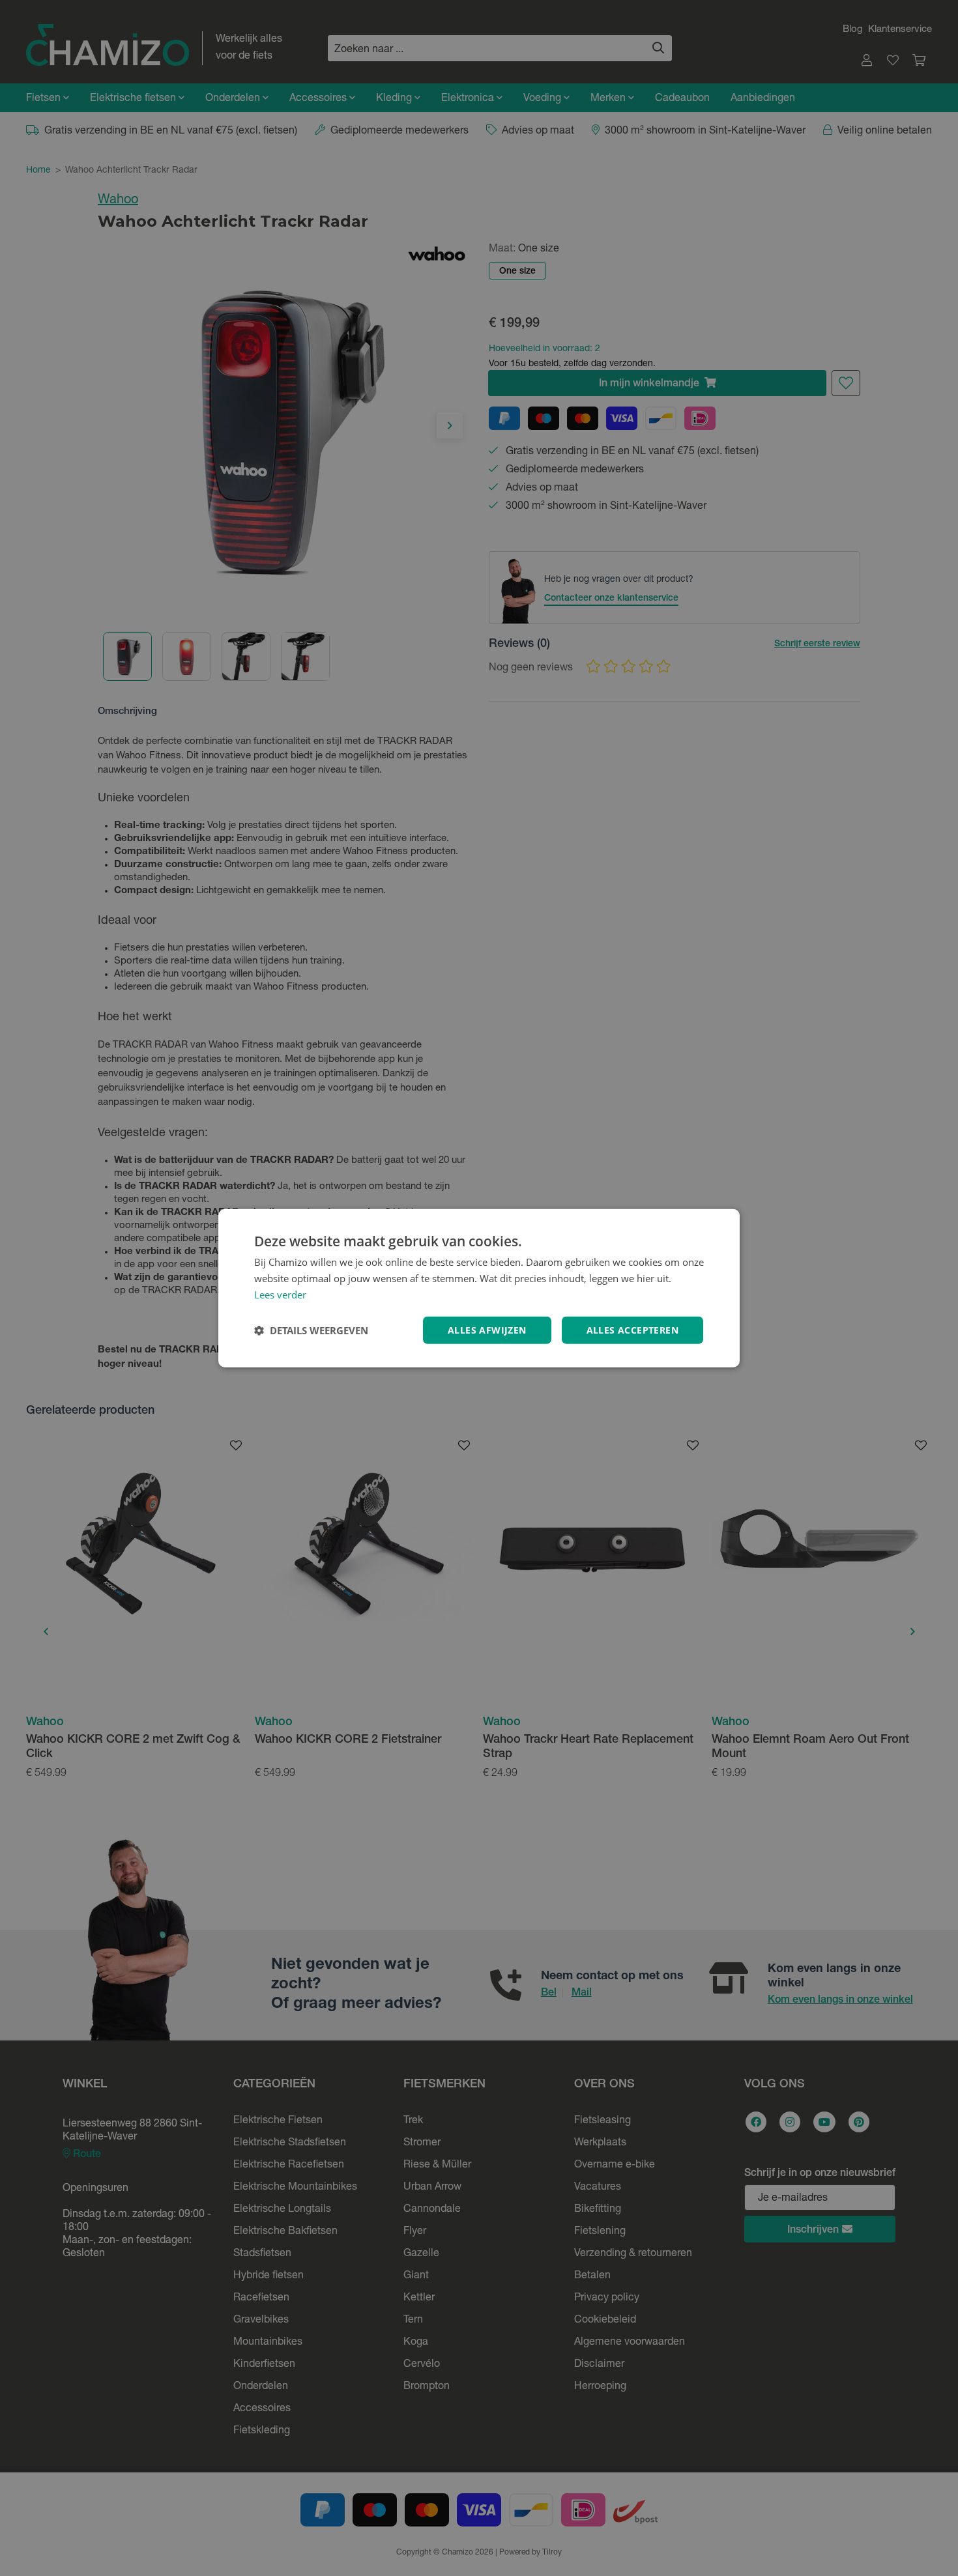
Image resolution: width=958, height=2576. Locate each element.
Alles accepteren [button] (632, 1329)
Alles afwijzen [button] (487, 1329)
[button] (311, 1330)
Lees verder (280, 1295)
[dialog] (479, 1288)
